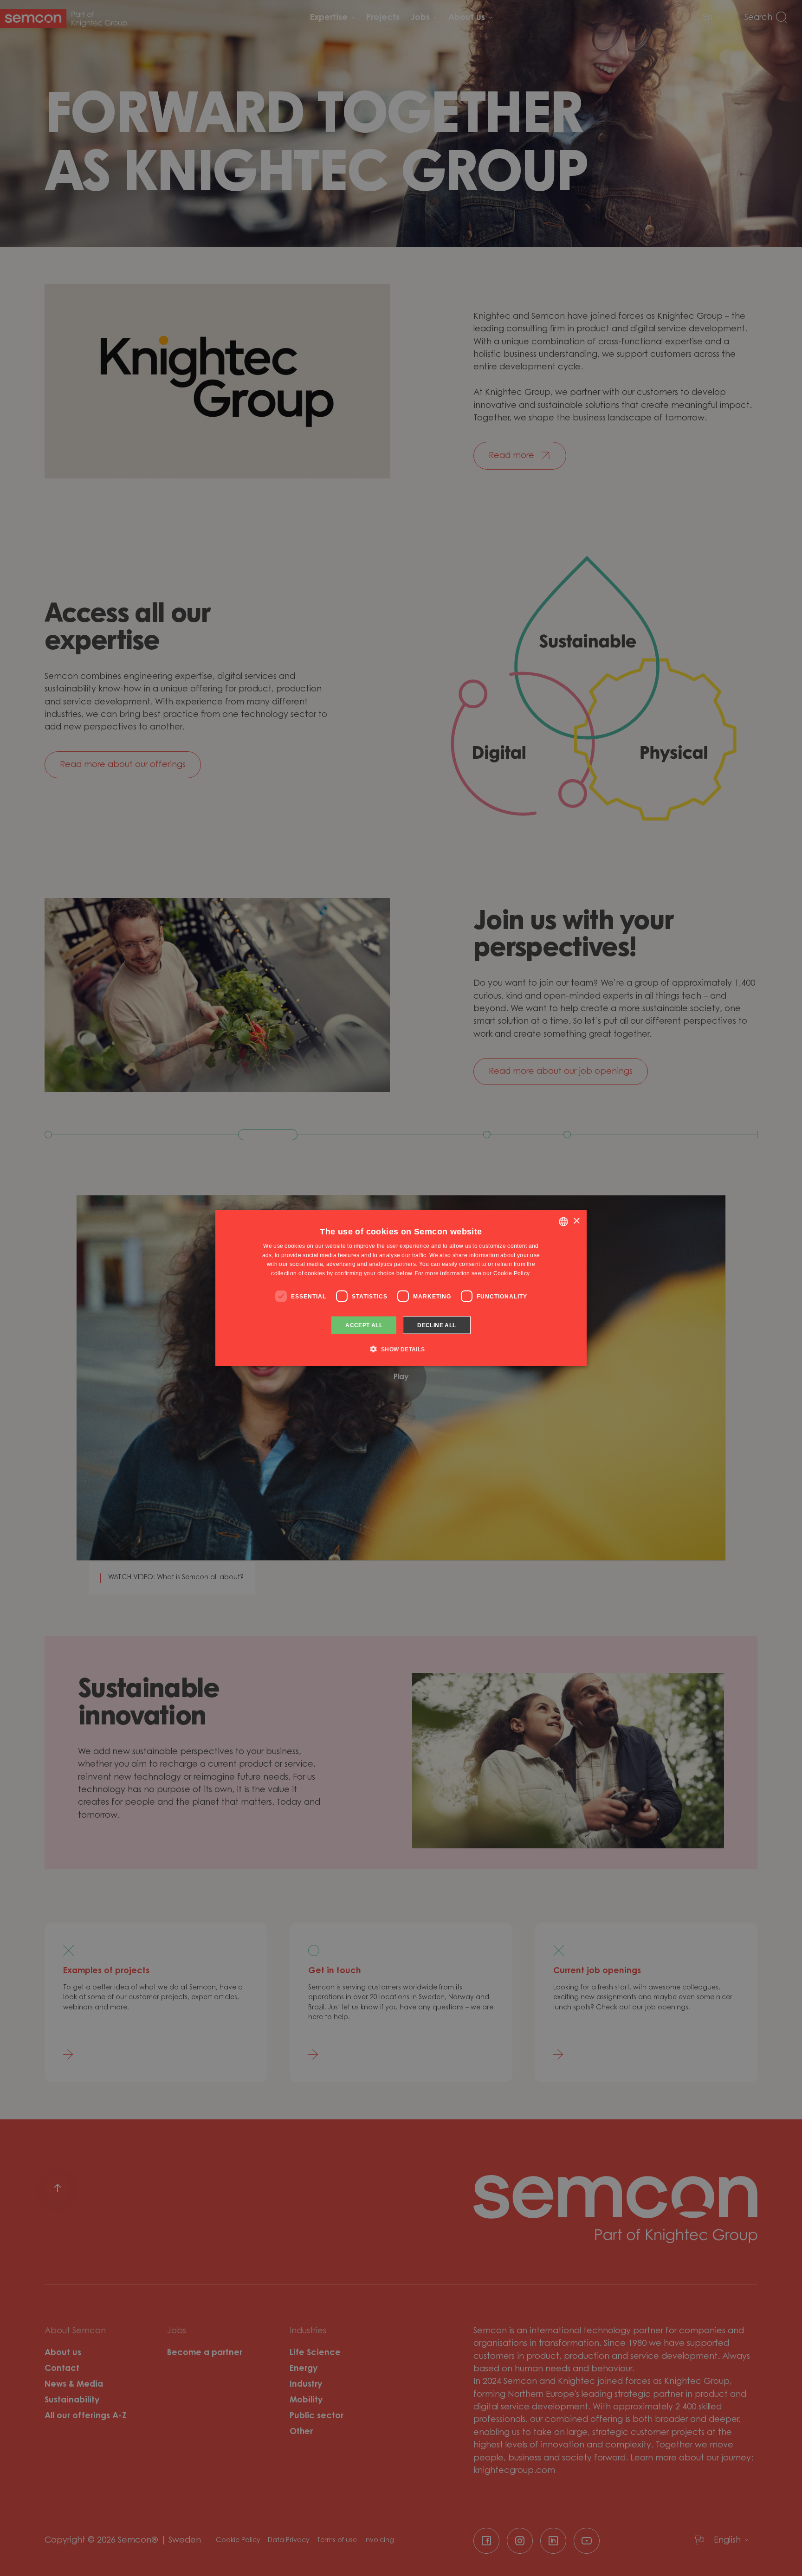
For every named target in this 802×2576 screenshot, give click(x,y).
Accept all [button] (364, 1325)
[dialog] (401, 1288)
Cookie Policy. (512, 1273)
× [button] (576, 1221)
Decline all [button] (437, 1325)
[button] (401, 1349)
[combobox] (563, 1221)
